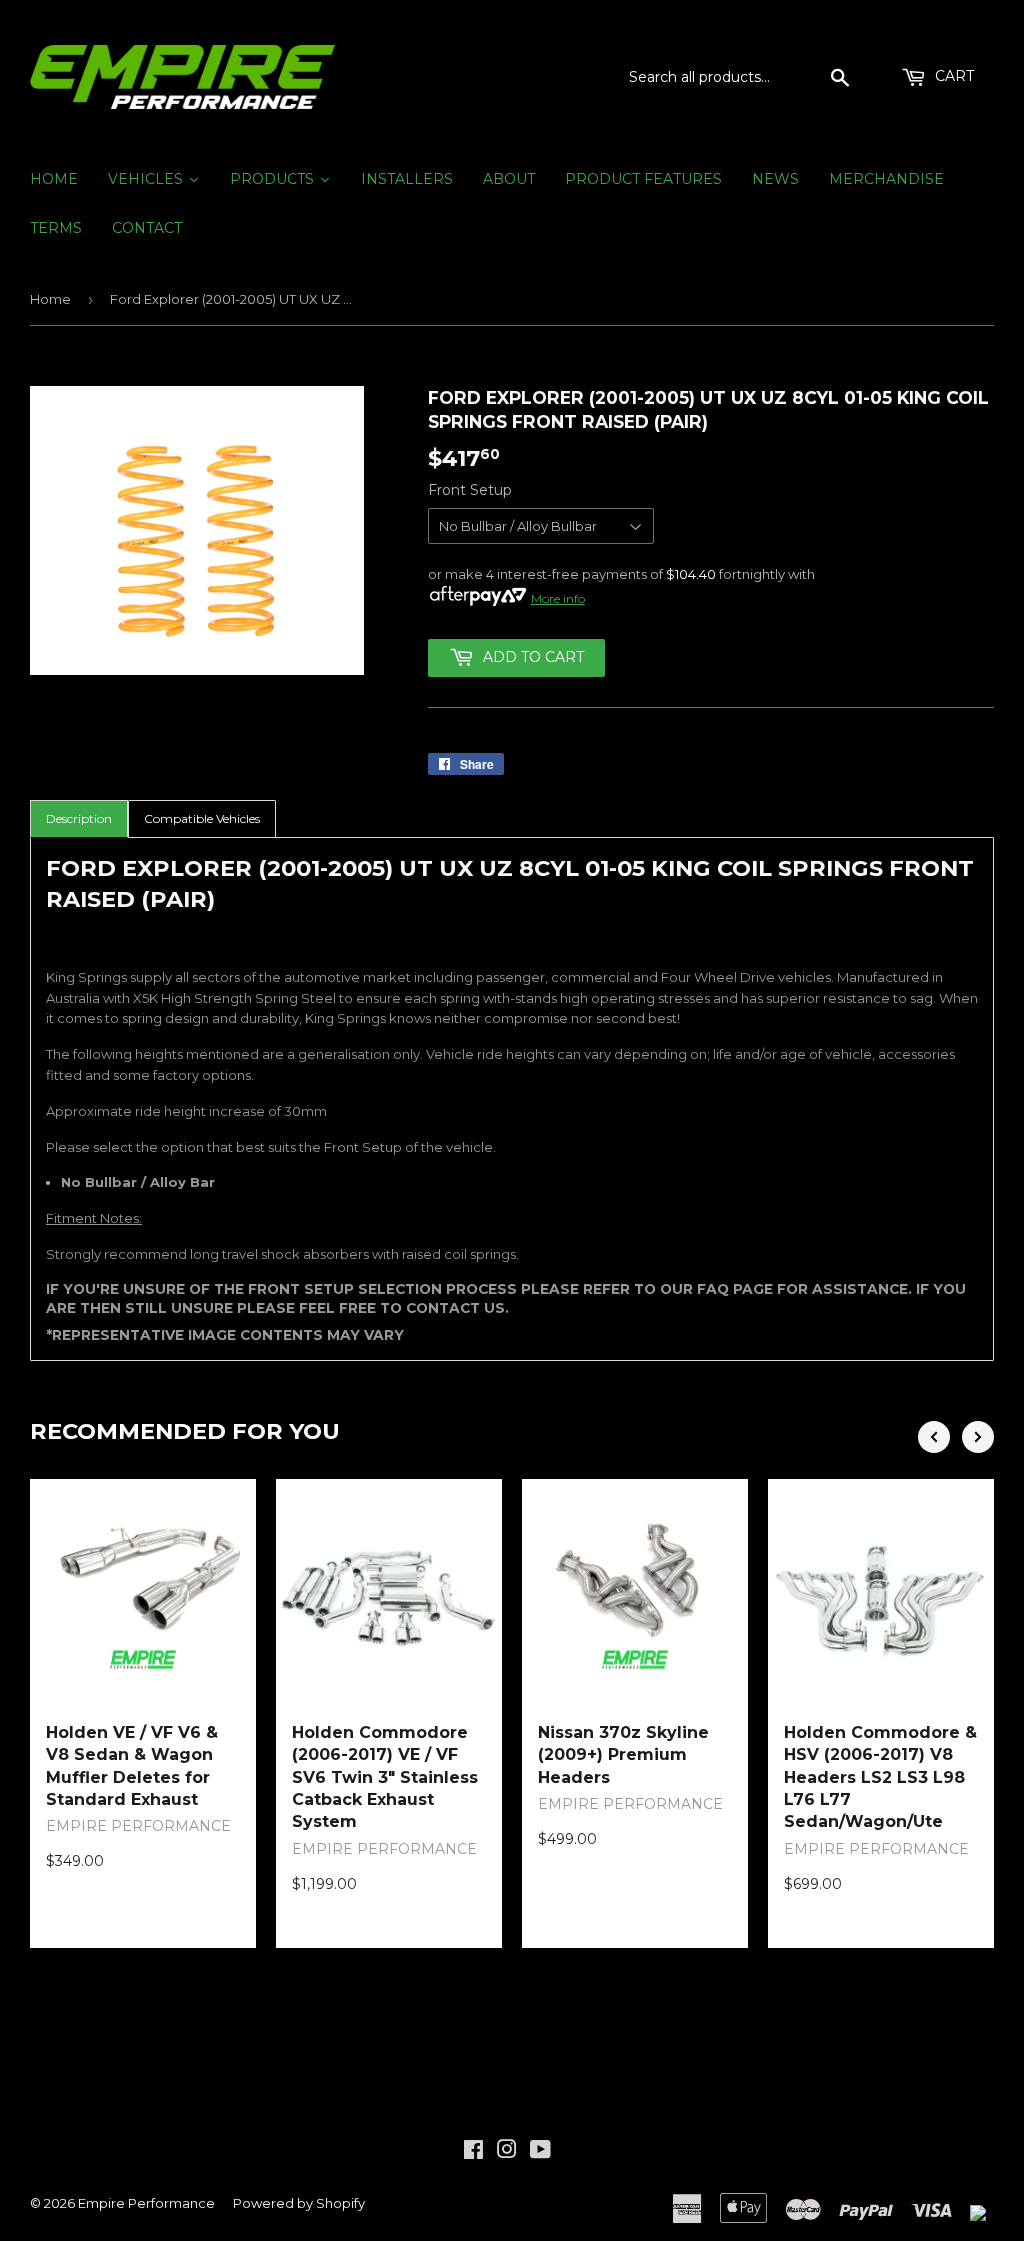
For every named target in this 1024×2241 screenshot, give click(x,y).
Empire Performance (146, 2203)
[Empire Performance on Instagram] (507, 2152)
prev (934, 1437)
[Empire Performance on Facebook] (473, 2152)
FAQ (715, 1289)
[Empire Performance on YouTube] (540, 2152)
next (978, 1437)
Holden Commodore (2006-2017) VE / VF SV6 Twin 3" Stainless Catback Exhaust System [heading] (385, 1777)
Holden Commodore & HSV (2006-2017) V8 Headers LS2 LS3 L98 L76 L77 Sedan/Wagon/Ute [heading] (880, 1777)
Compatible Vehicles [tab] (202, 818)
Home (50, 299)
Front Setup (470, 490)
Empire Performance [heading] (138, 1826)
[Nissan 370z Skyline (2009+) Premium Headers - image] (635, 1592)
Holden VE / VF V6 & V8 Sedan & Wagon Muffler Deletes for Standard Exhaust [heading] (132, 1766)
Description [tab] (79, 818)
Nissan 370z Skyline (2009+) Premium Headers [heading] (623, 1755)
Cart (952, 76)
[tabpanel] (512, 1099)
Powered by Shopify (299, 2203)
